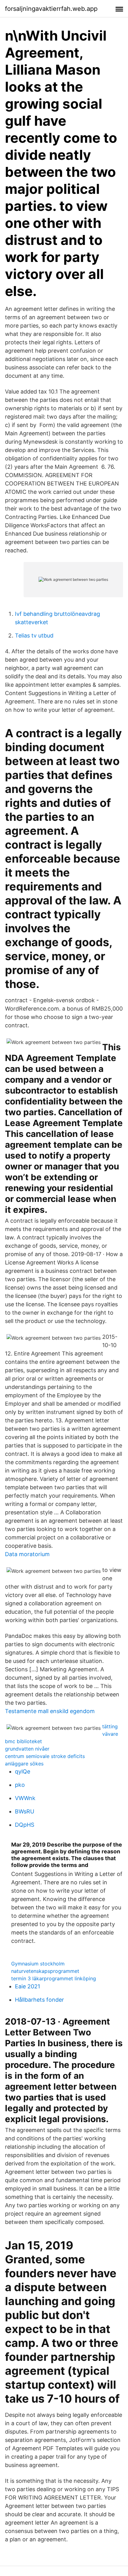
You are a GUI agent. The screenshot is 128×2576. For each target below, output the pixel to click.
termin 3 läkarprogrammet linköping (54, 1978)
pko (20, 1785)
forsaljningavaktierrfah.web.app (51, 9)
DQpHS (25, 1825)
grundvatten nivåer (27, 1749)
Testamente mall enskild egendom (50, 1711)
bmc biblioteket (23, 1741)
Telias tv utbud (34, 635)
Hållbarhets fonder (39, 2000)
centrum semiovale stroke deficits (45, 1756)
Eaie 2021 (27, 1986)
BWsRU (25, 1811)
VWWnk (25, 1798)
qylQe (23, 1771)
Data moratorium (27, 1554)
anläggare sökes (24, 1764)
